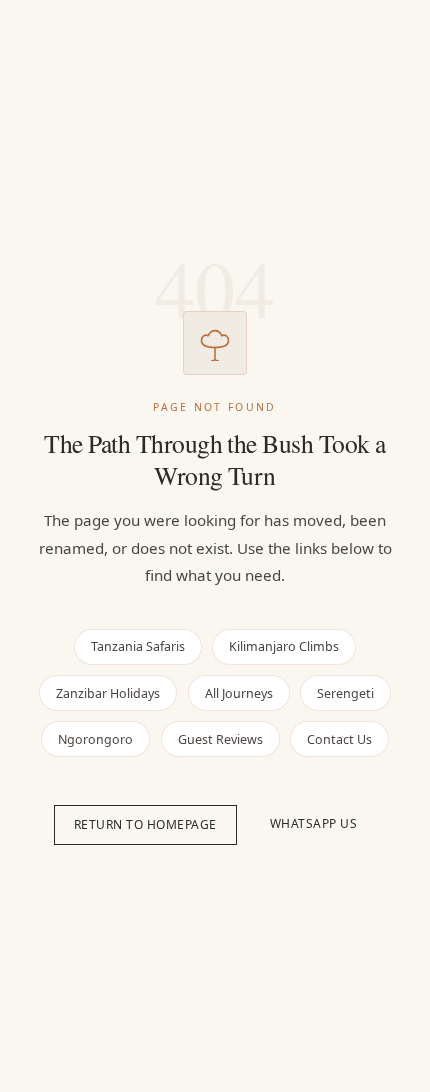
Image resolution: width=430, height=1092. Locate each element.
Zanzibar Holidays (108, 693)
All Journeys (239, 693)
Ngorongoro (95, 739)
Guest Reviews (220, 739)
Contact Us (339, 739)
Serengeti (345, 693)
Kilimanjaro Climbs (284, 646)
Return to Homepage (145, 824)
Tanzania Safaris (138, 646)
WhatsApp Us (314, 823)
